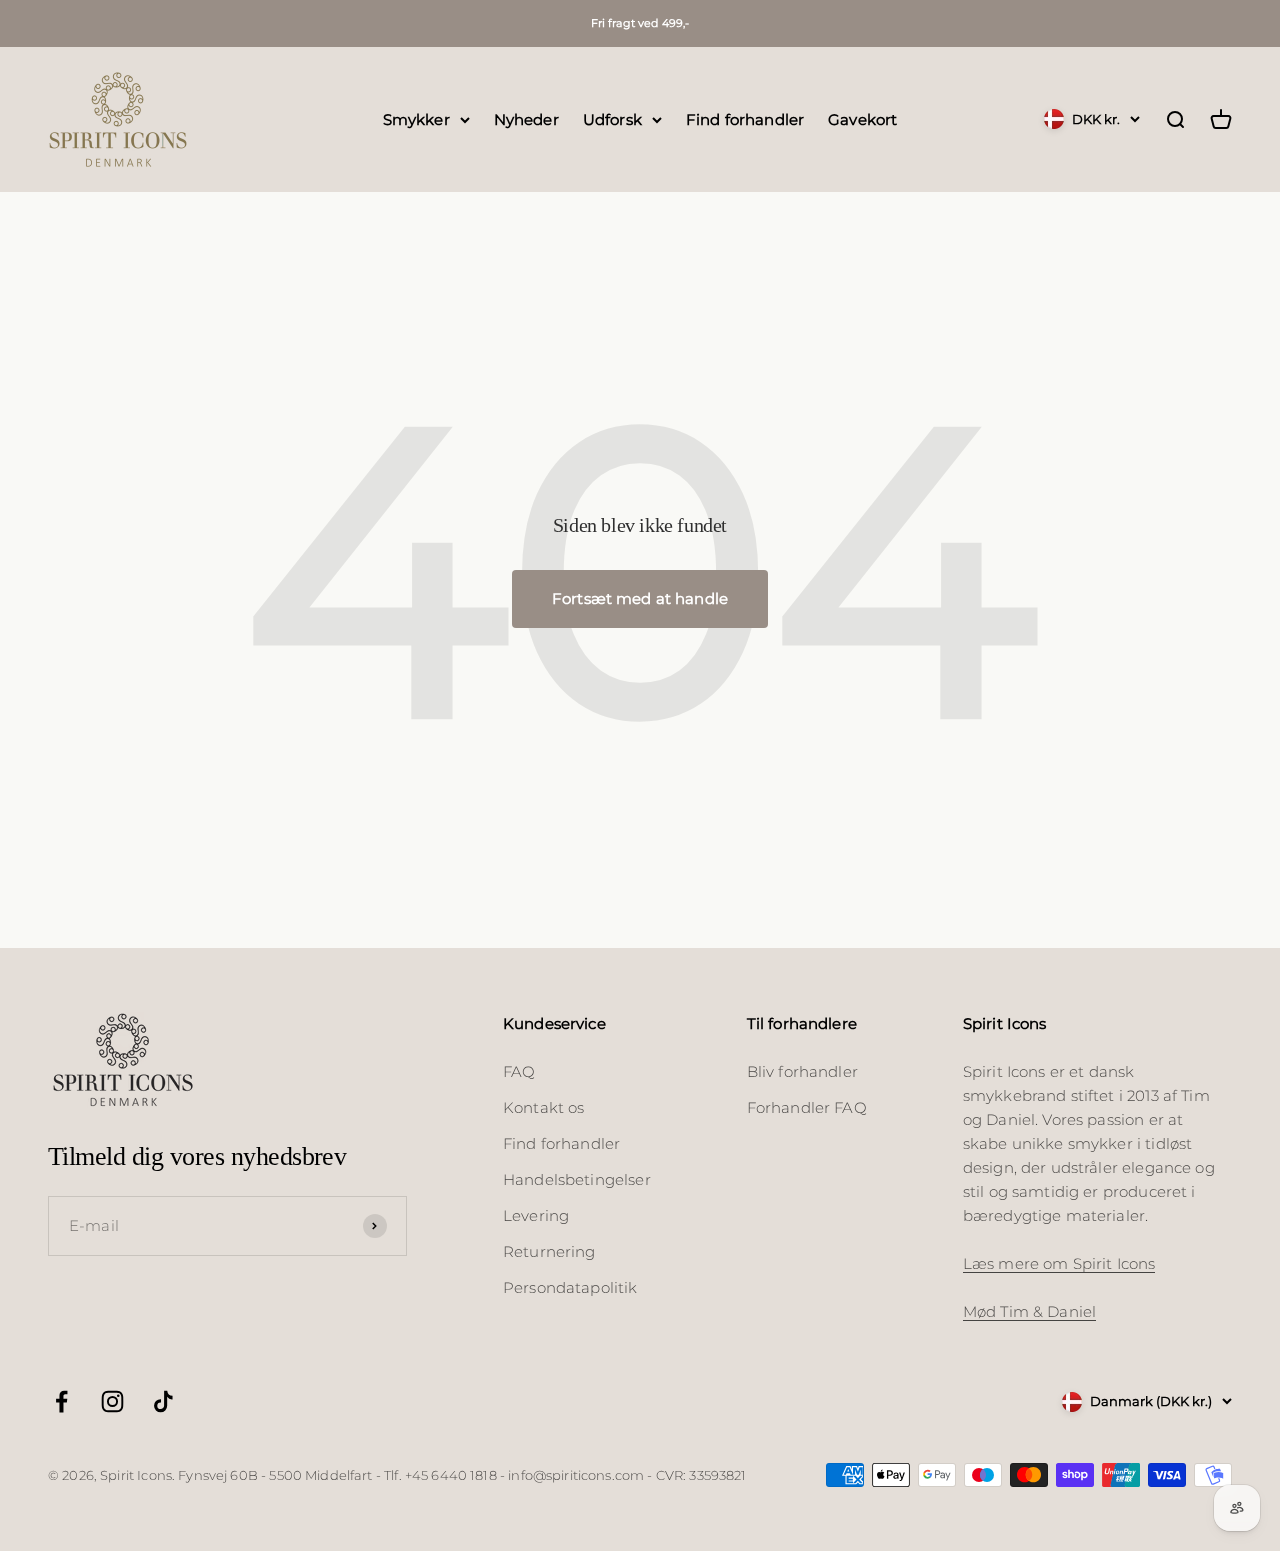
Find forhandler (745, 118)
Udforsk (612, 118)
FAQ (519, 1071)
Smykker (416, 118)
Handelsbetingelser (577, 1179)
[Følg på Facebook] (61, 1401)
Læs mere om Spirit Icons (1059, 1263)
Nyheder (526, 118)
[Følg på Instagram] (112, 1401)
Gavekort (862, 118)
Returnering (549, 1251)
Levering (536, 1215)
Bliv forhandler (802, 1071)
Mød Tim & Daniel (1029, 1311)
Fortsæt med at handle (640, 598)
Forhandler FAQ (807, 1107)
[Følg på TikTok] (163, 1401)
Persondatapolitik (570, 1287)
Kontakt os (544, 1107)
